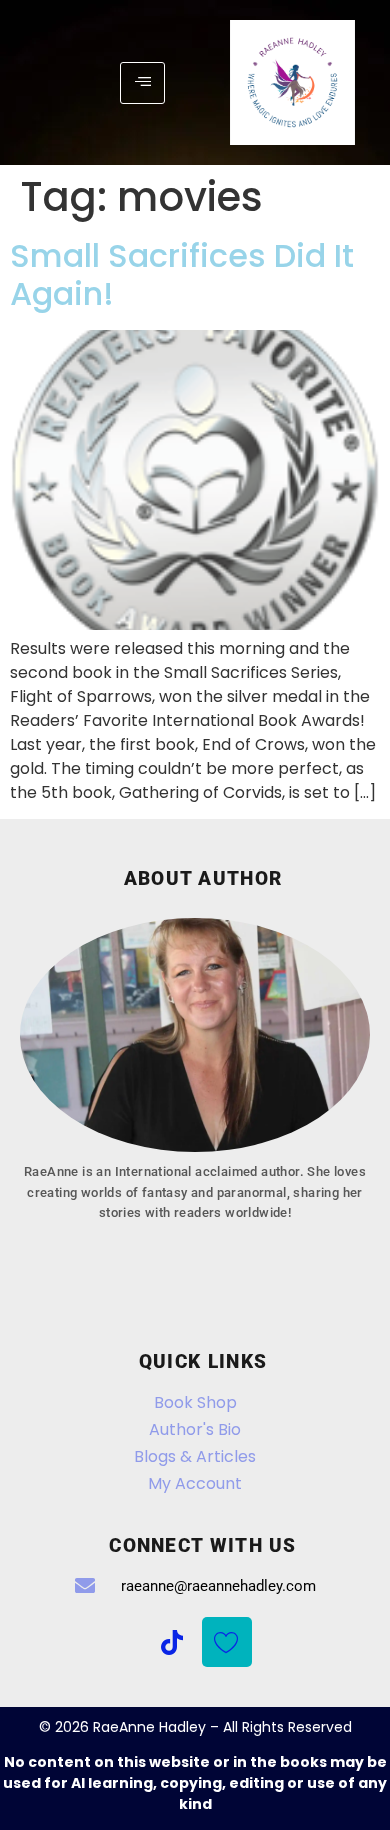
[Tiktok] (172, 1642)
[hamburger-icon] (142, 83)
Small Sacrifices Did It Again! (182, 274)
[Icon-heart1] (227, 1642)
